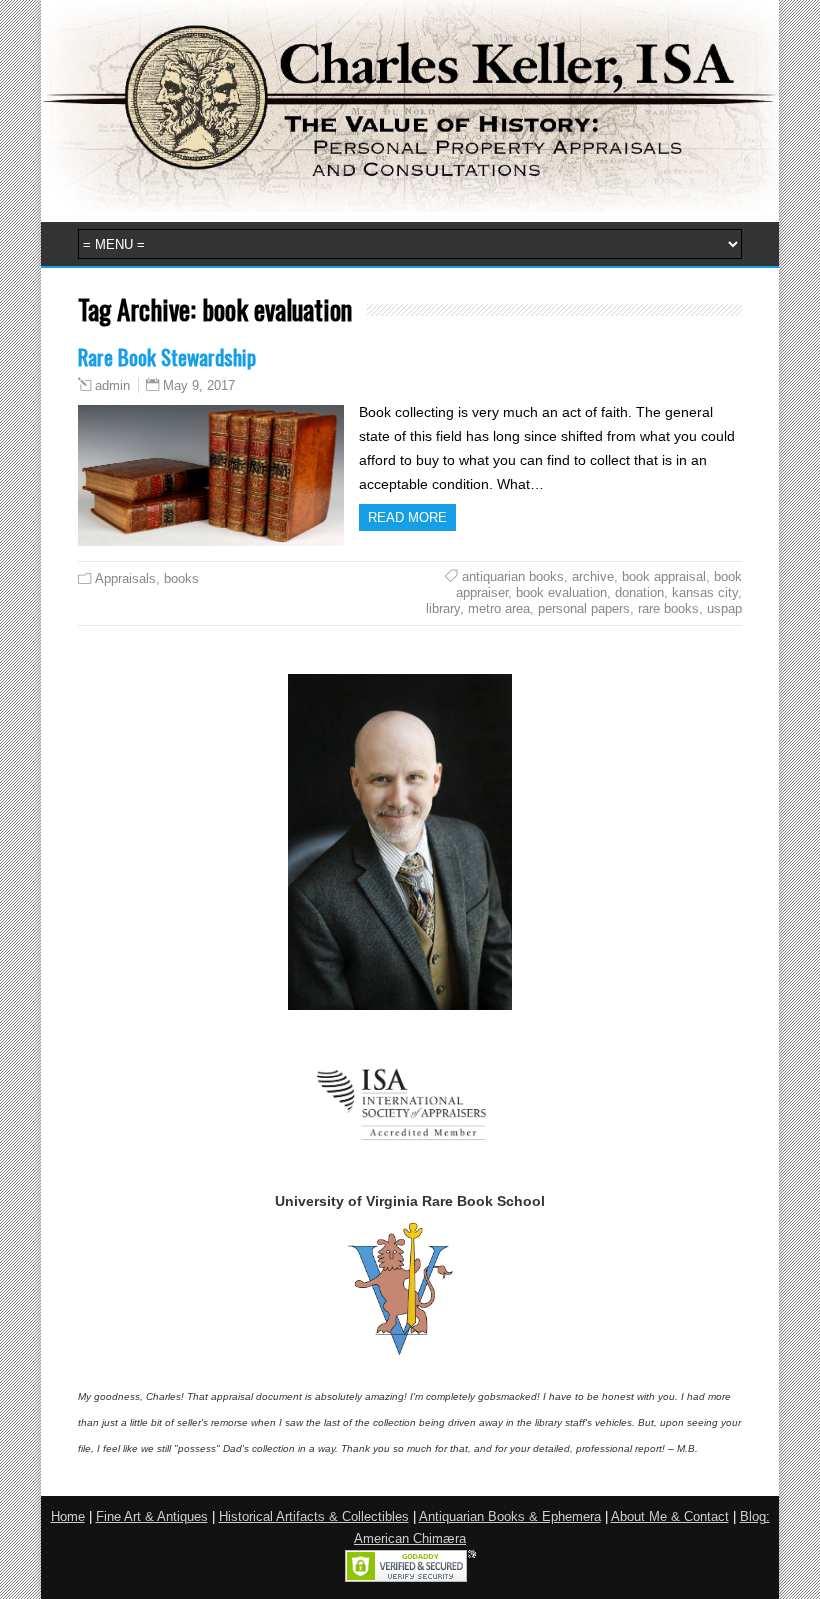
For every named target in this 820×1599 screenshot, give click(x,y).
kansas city (705, 592)
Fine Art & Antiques (152, 1517)
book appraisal (664, 576)
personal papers (584, 608)
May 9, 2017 (199, 385)
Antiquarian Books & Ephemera (510, 1517)
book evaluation (561, 592)
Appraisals (125, 578)
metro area (499, 608)
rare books (668, 608)
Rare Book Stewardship (167, 356)
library (443, 608)
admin (112, 386)
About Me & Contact (670, 1517)
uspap (724, 608)
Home (68, 1517)
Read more (407, 517)
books (181, 578)
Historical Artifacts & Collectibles (314, 1517)
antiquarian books (513, 576)
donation (639, 592)
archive (593, 576)
